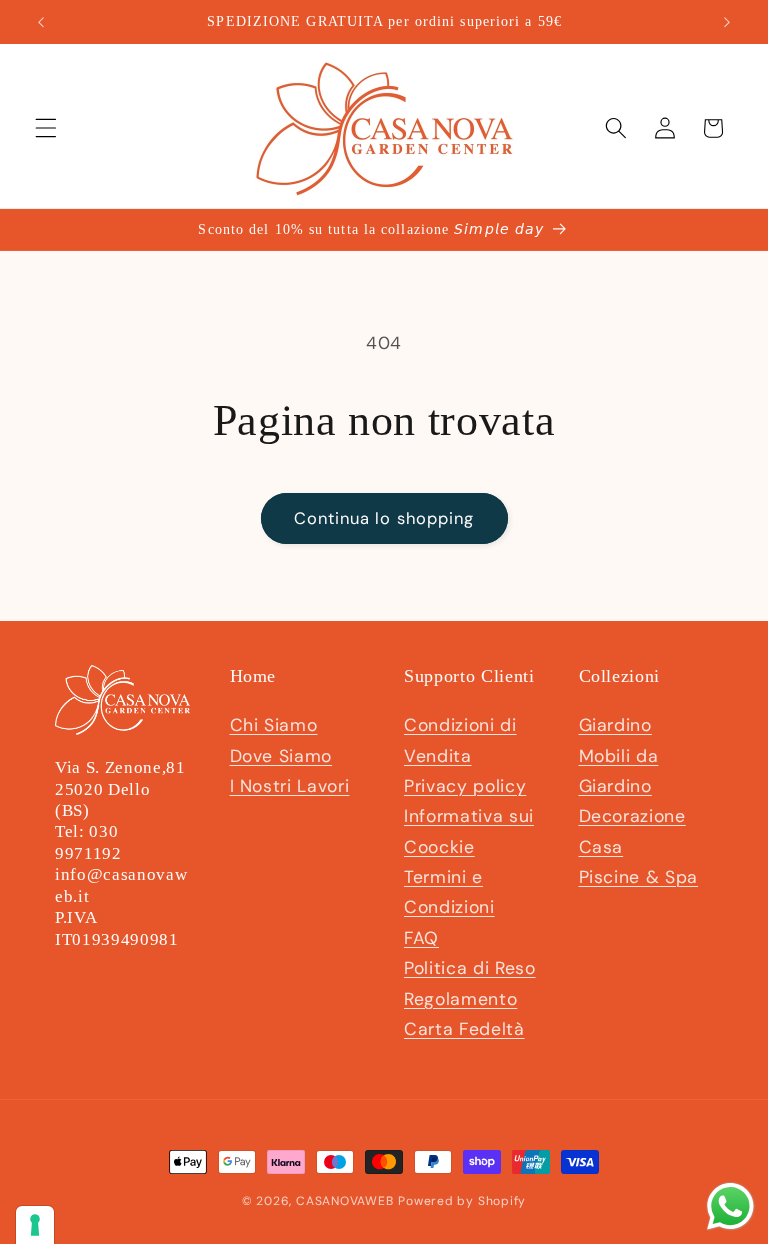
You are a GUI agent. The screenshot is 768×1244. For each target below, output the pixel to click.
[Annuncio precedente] (41, 22)
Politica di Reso (470, 968)
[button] (46, 128)
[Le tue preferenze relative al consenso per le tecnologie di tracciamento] (35, 1225)
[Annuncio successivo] (727, 22)
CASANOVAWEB (344, 1201)
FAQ (421, 938)
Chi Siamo (274, 725)
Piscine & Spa (639, 877)
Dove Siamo (281, 756)
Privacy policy (465, 786)
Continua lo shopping (384, 518)
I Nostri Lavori (290, 786)
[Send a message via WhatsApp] (730, 1206)
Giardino (615, 725)
